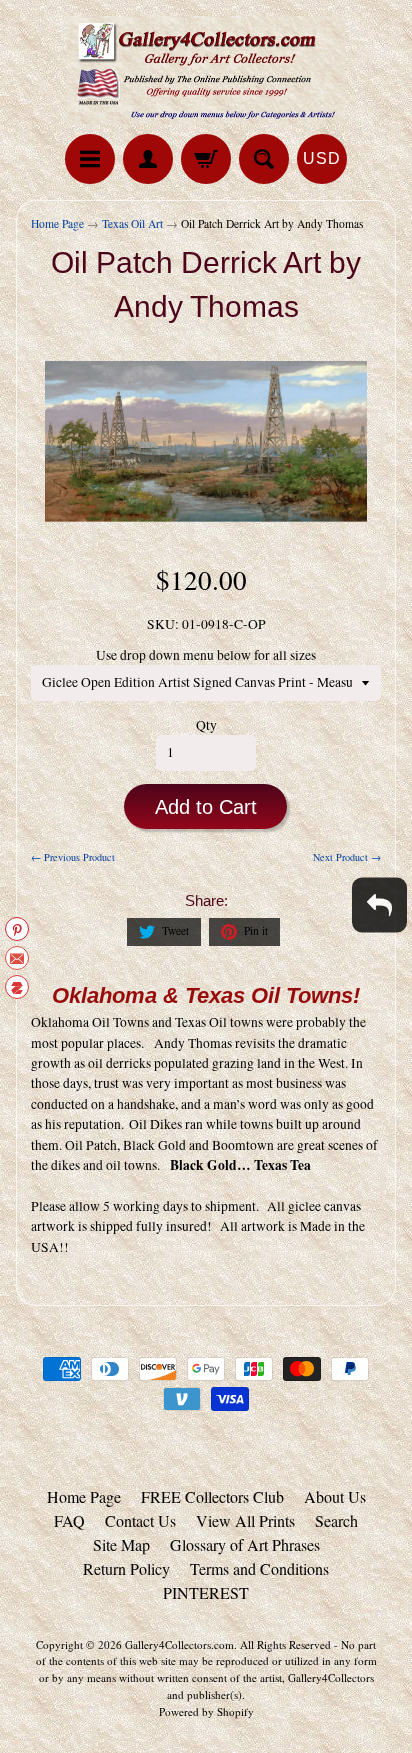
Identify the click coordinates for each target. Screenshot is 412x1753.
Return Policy (126, 1568)
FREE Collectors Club (212, 1496)
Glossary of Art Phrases (245, 1544)
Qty (206, 725)
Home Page (57, 223)
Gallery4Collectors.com (179, 1644)
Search (336, 1520)
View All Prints (245, 1520)
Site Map (121, 1544)
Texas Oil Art (132, 223)
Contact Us (140, 1520)
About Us (335, 1496)
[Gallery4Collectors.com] (206, 70)
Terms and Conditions (259, 1568)
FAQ (69, 1520)
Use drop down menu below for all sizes (206, 655)
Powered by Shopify (206, 1711)
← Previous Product (73, 857)
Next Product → (347, 857)
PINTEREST (206, 1592)
